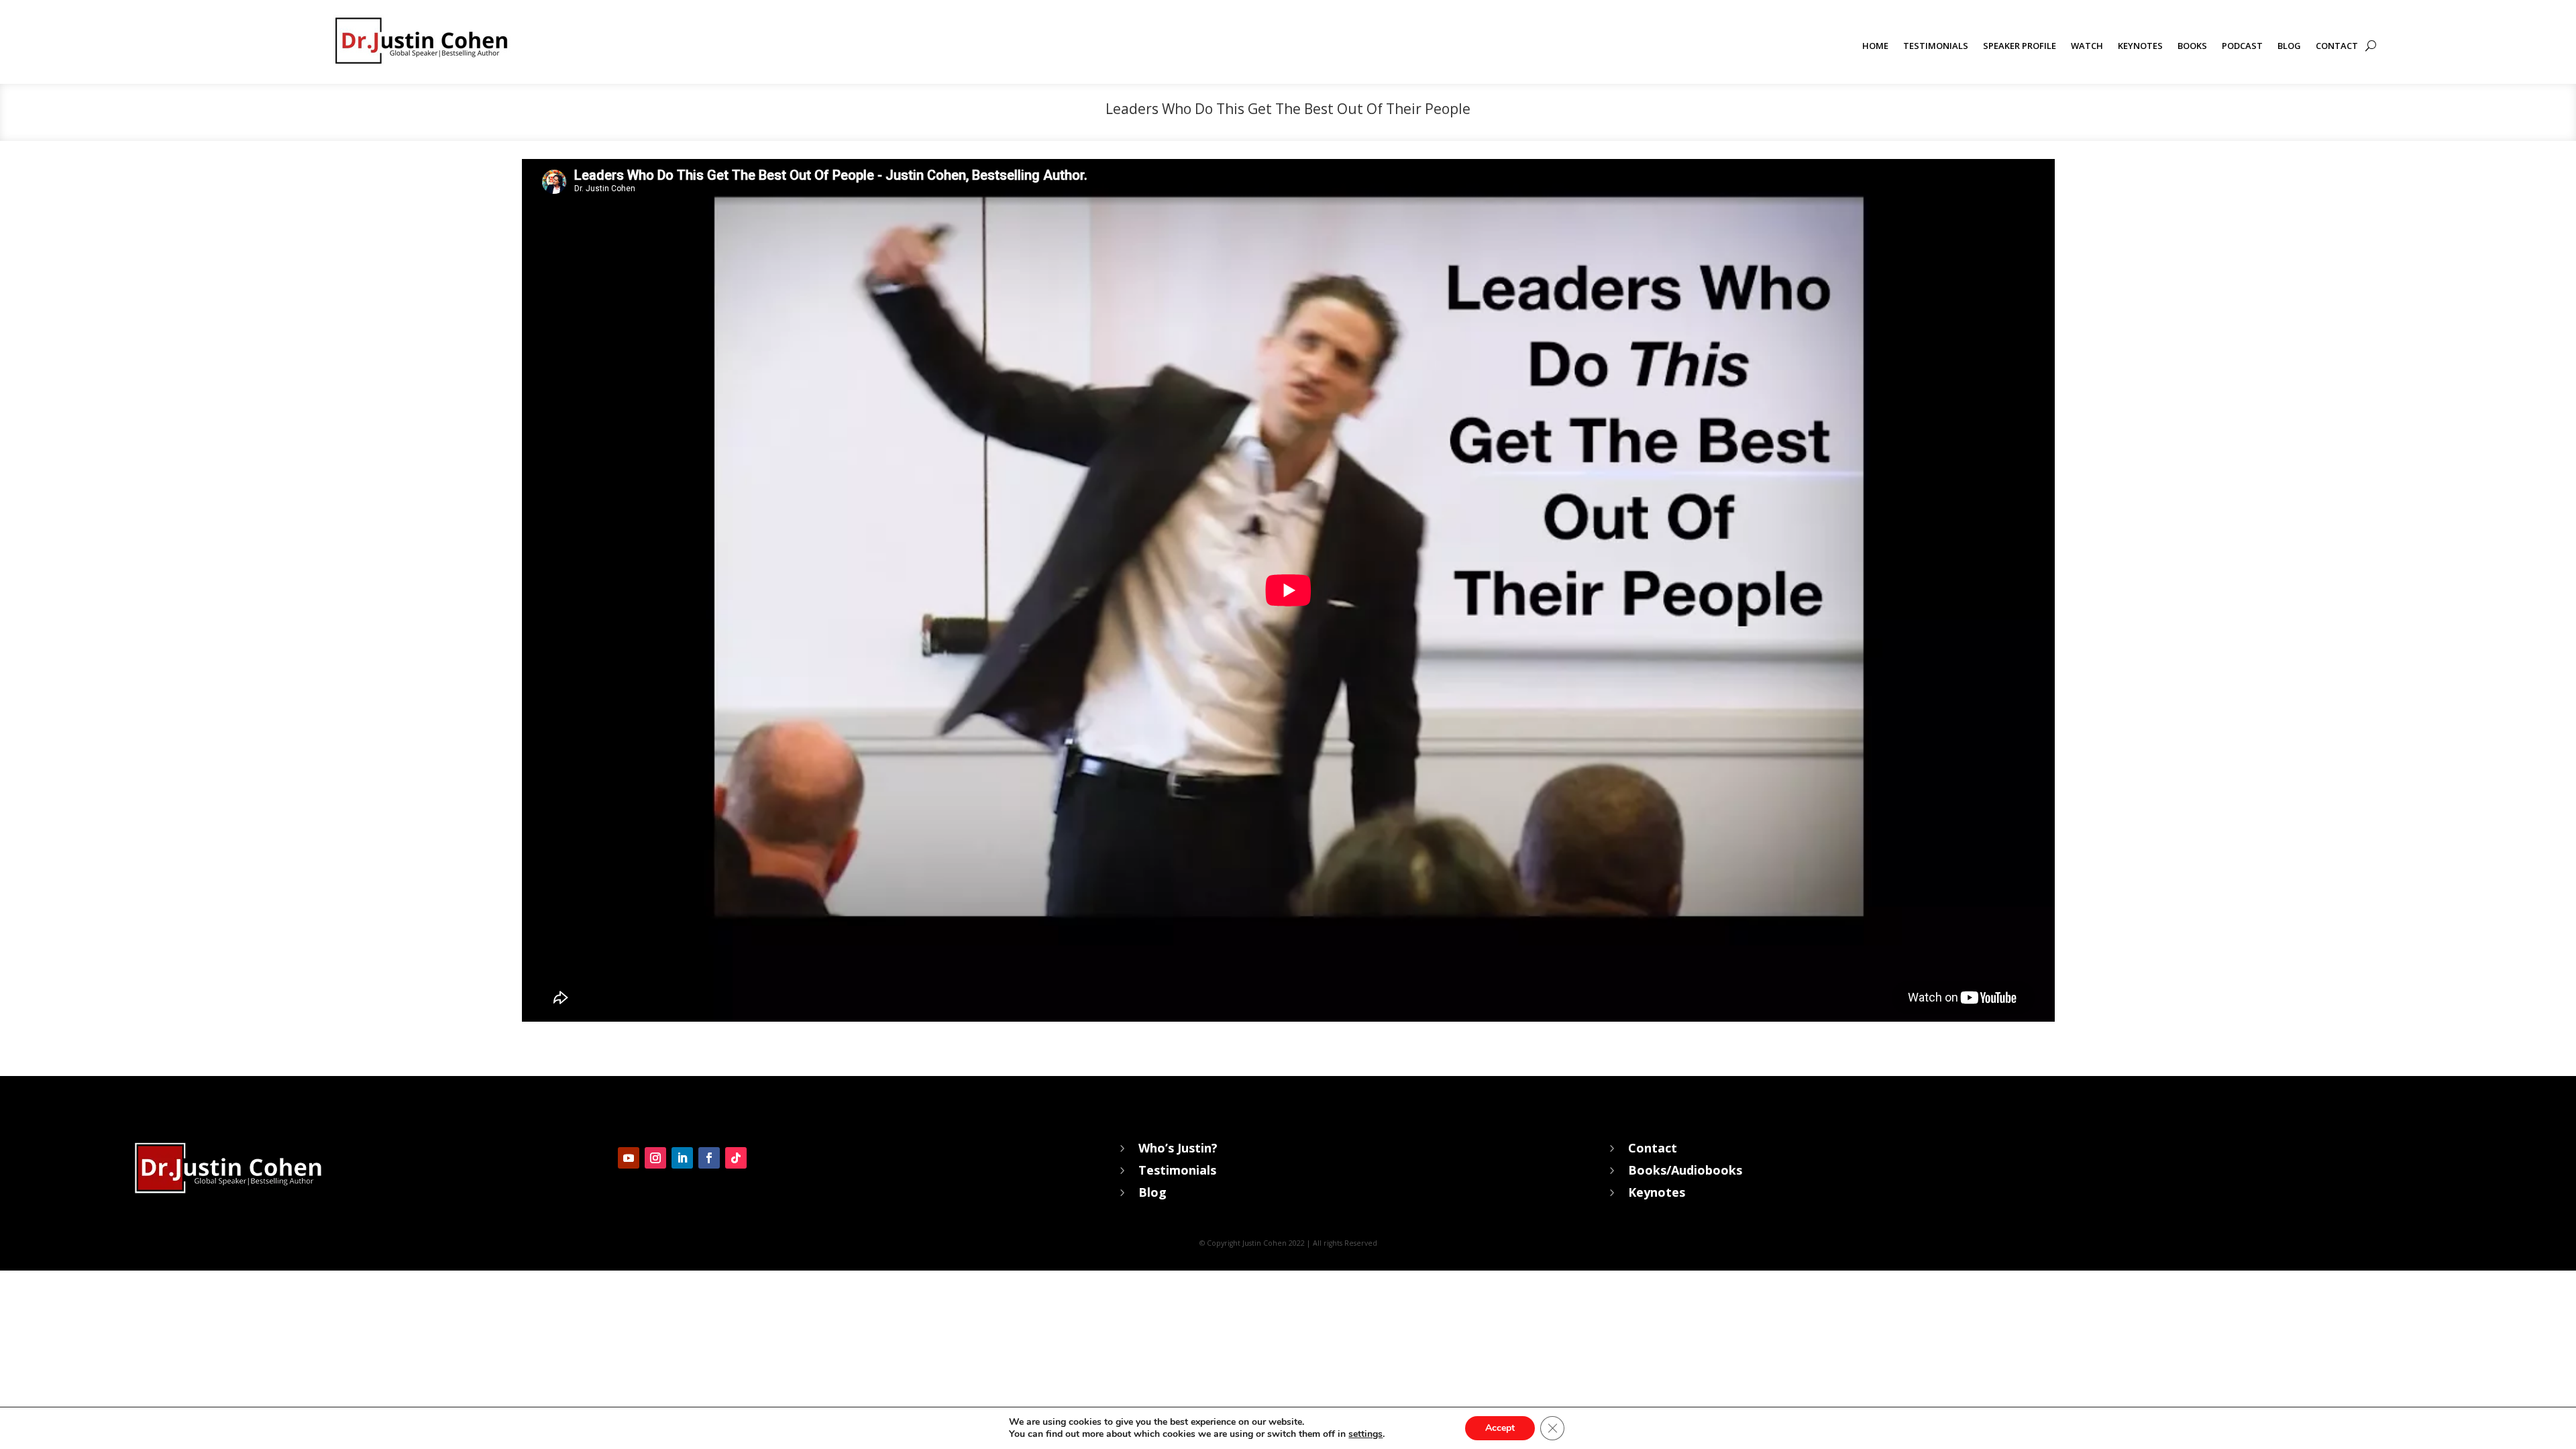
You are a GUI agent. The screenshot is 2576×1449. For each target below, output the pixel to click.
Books (2192, 46)
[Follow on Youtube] (629, 1158)
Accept (1500, 1428)
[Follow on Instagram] (655, 1158)
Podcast (2242, 46)
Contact (2337, 46)
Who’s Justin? (1178, 1148)
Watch (2087, 46)
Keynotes (2140, 46)
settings (1365, 1434)
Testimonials (1936, 46)
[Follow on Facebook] (709, 1158)
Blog (2289, 46)
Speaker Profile (2020, 46)
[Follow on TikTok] (736, 1158)
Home (1875, 46)
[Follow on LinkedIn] (682, 1158)
